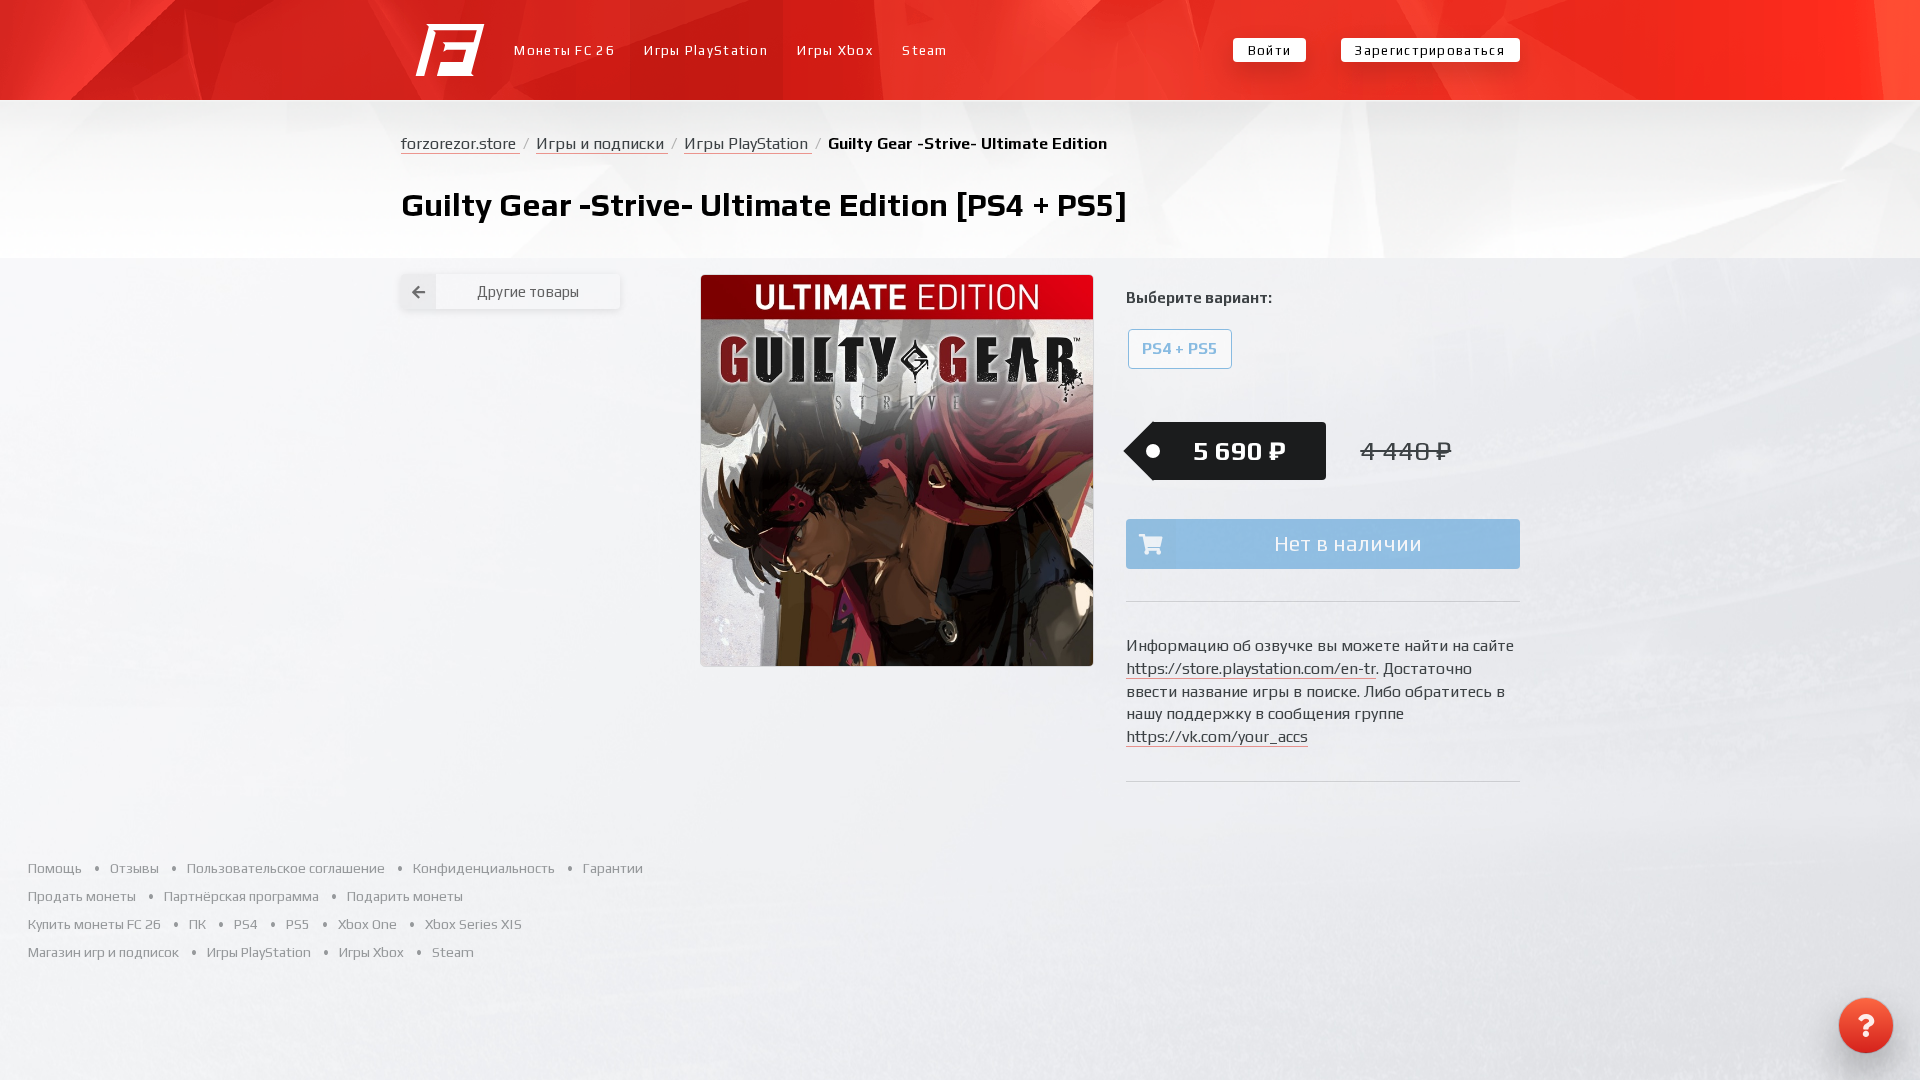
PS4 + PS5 (1179, 349)
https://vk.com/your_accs (1217, 736)
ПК (197, 924)
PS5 (298, 924)
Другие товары (528, 291)
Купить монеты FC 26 (94, 924)
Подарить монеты (405, 896)
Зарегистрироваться (1429, 50)
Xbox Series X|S (473, 924)
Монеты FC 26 (564, 50)
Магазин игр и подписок (103, 952)
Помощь (55, 868)
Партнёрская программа (241, 896)
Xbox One (367, 924)
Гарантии (613, 868)
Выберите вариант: (1199, 297)
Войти (1270, 50)
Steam (925, 50)
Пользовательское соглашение (286, 868)
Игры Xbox (835, 50)
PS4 (246, 924)
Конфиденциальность (484, 868)
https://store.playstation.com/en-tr (1251, 668)
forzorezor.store (460, 143)
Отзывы (134, 868)
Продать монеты (82, 896)
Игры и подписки (602, 143)
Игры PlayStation (706, 50)
